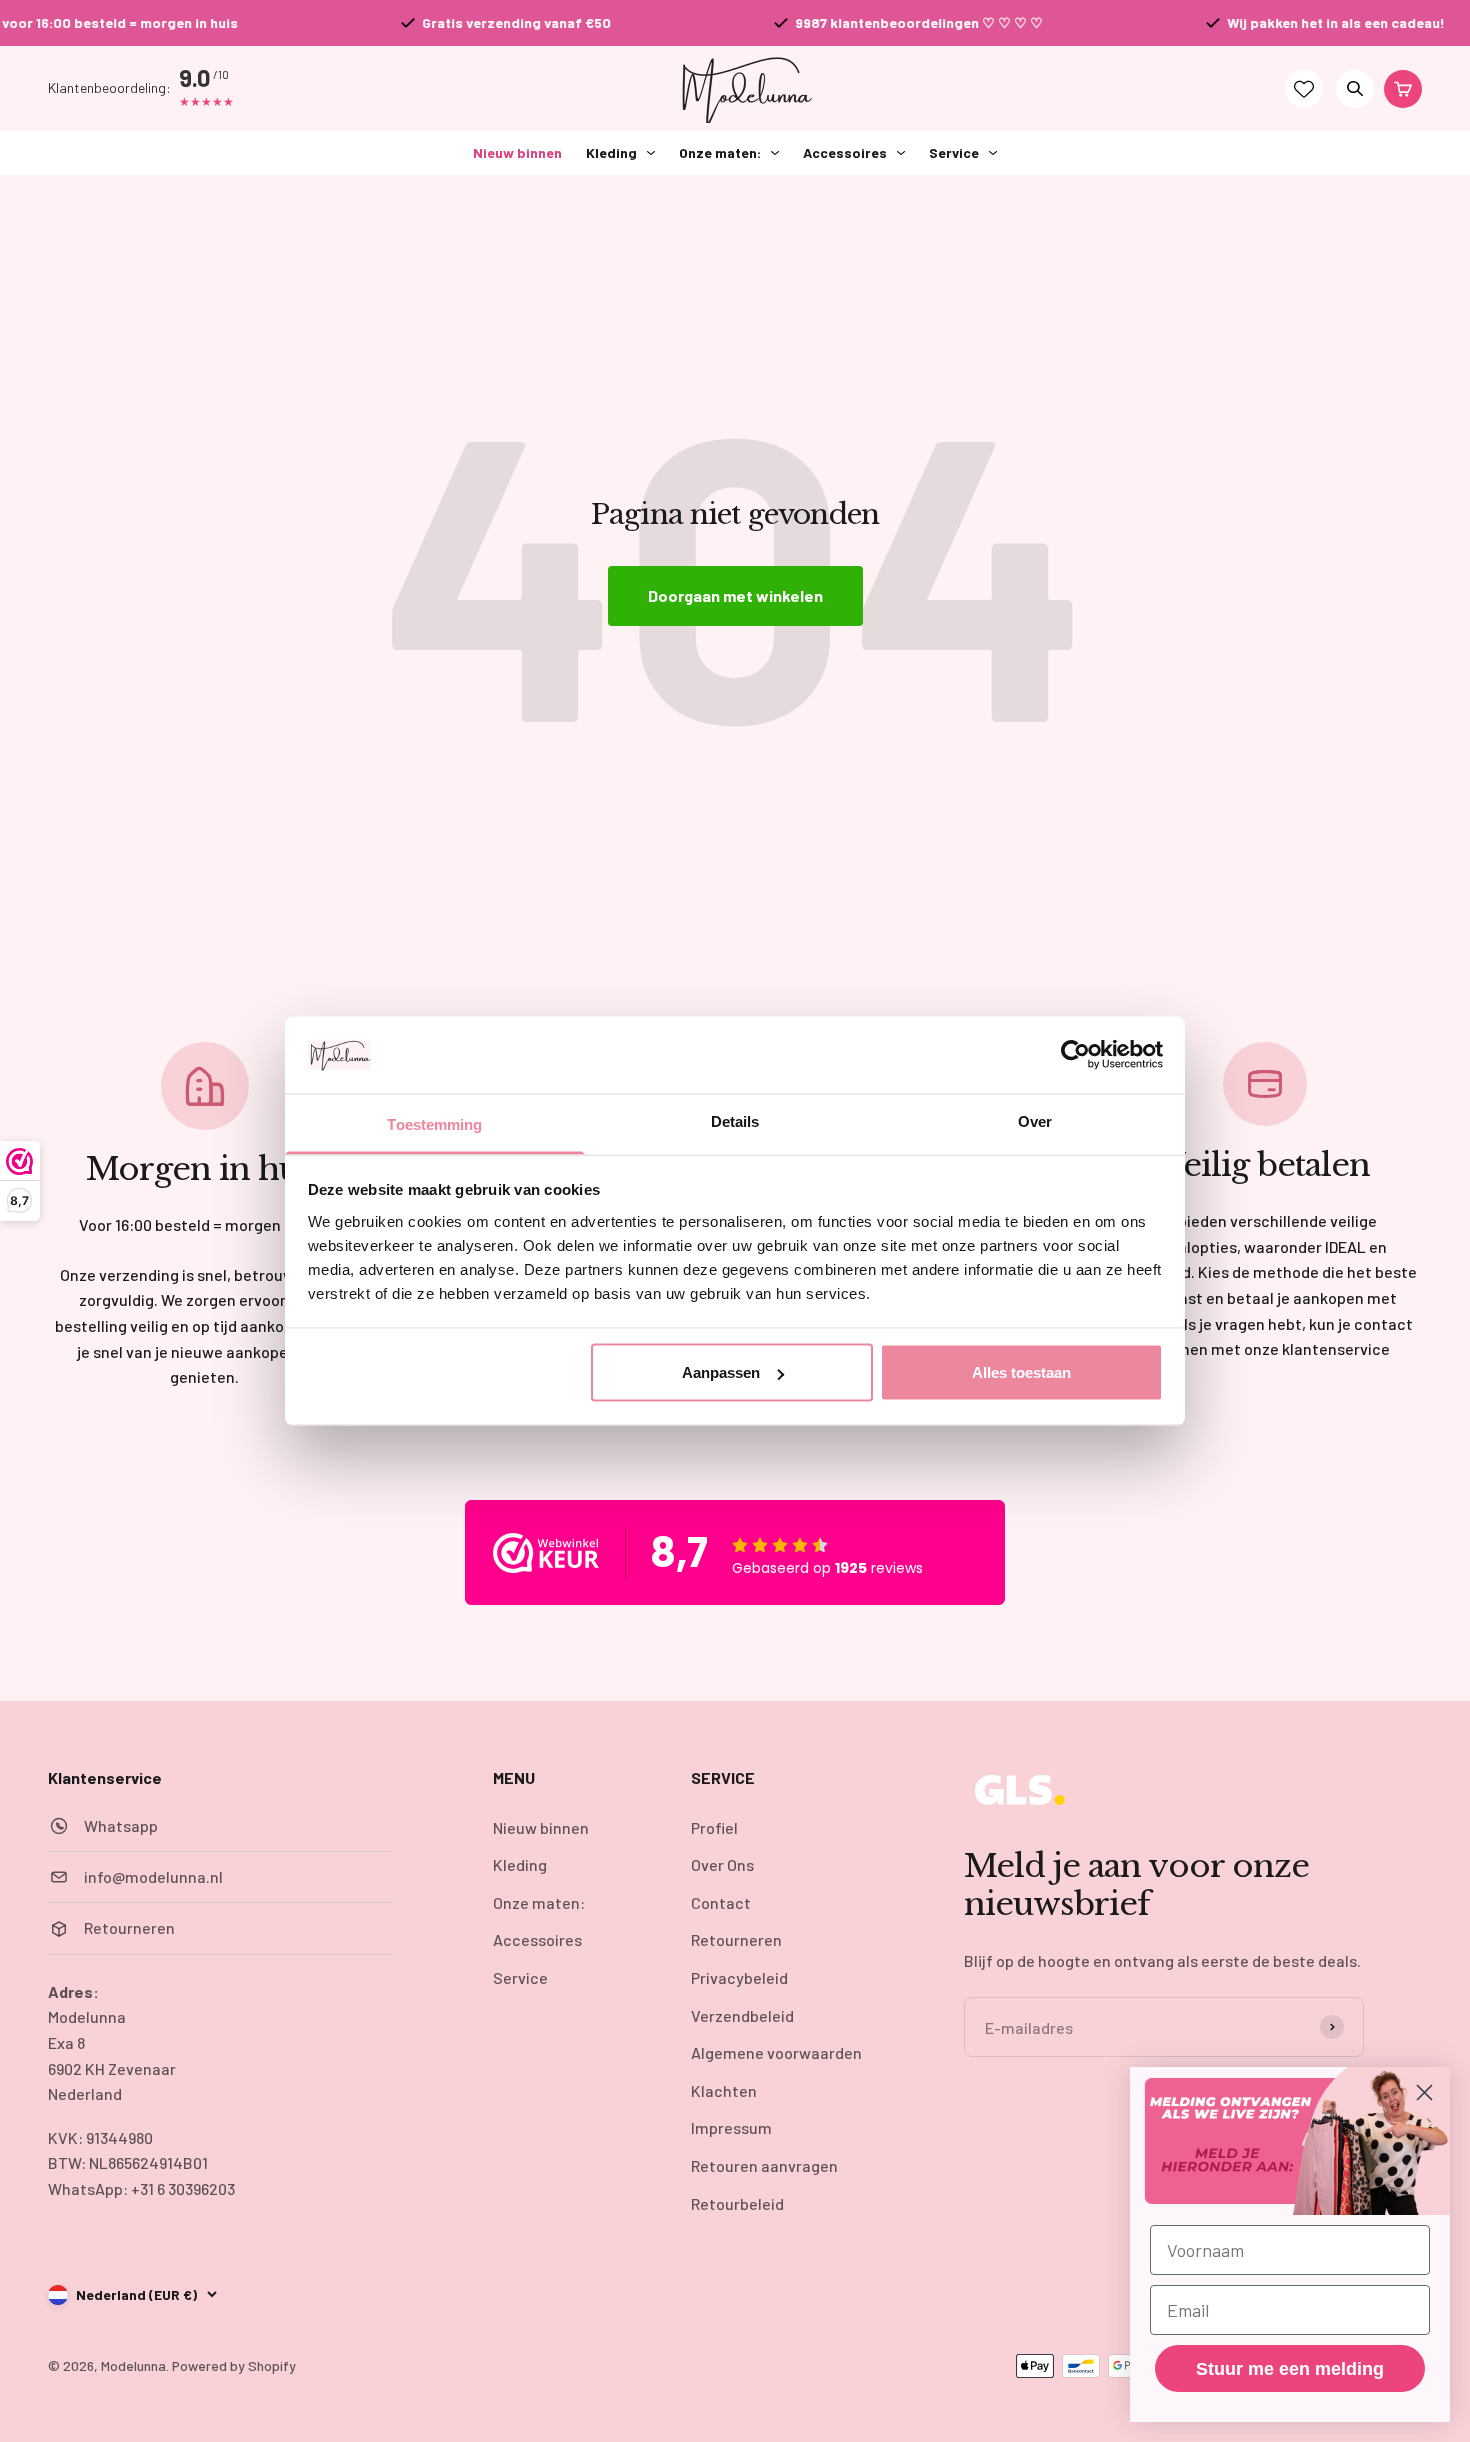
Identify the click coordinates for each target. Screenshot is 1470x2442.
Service (954, 152)
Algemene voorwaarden (776, 2052)
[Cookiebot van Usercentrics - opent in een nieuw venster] (1075, 1055)
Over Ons (722, 1864)
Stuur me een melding (1290, 2369)
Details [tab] (735, 1120)
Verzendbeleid (742, 2015)
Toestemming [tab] (434, 1123)
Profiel (714, 1827)
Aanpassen (721, 1372)
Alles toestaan (1021, 1372)
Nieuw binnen (517, 152)
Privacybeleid (739, 1977)
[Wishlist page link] (1304, 89)
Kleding (611, 152)
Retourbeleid (737, 2203)
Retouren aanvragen (764, 2165)
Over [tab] (1035, 1120)
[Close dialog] (1424, 2092)
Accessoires (845, 152)
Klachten (724, 2090)
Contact (721, 1902)
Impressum (731, 2127)
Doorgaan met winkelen (735, 595)
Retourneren (736, 1939)
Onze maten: (720, 152)
